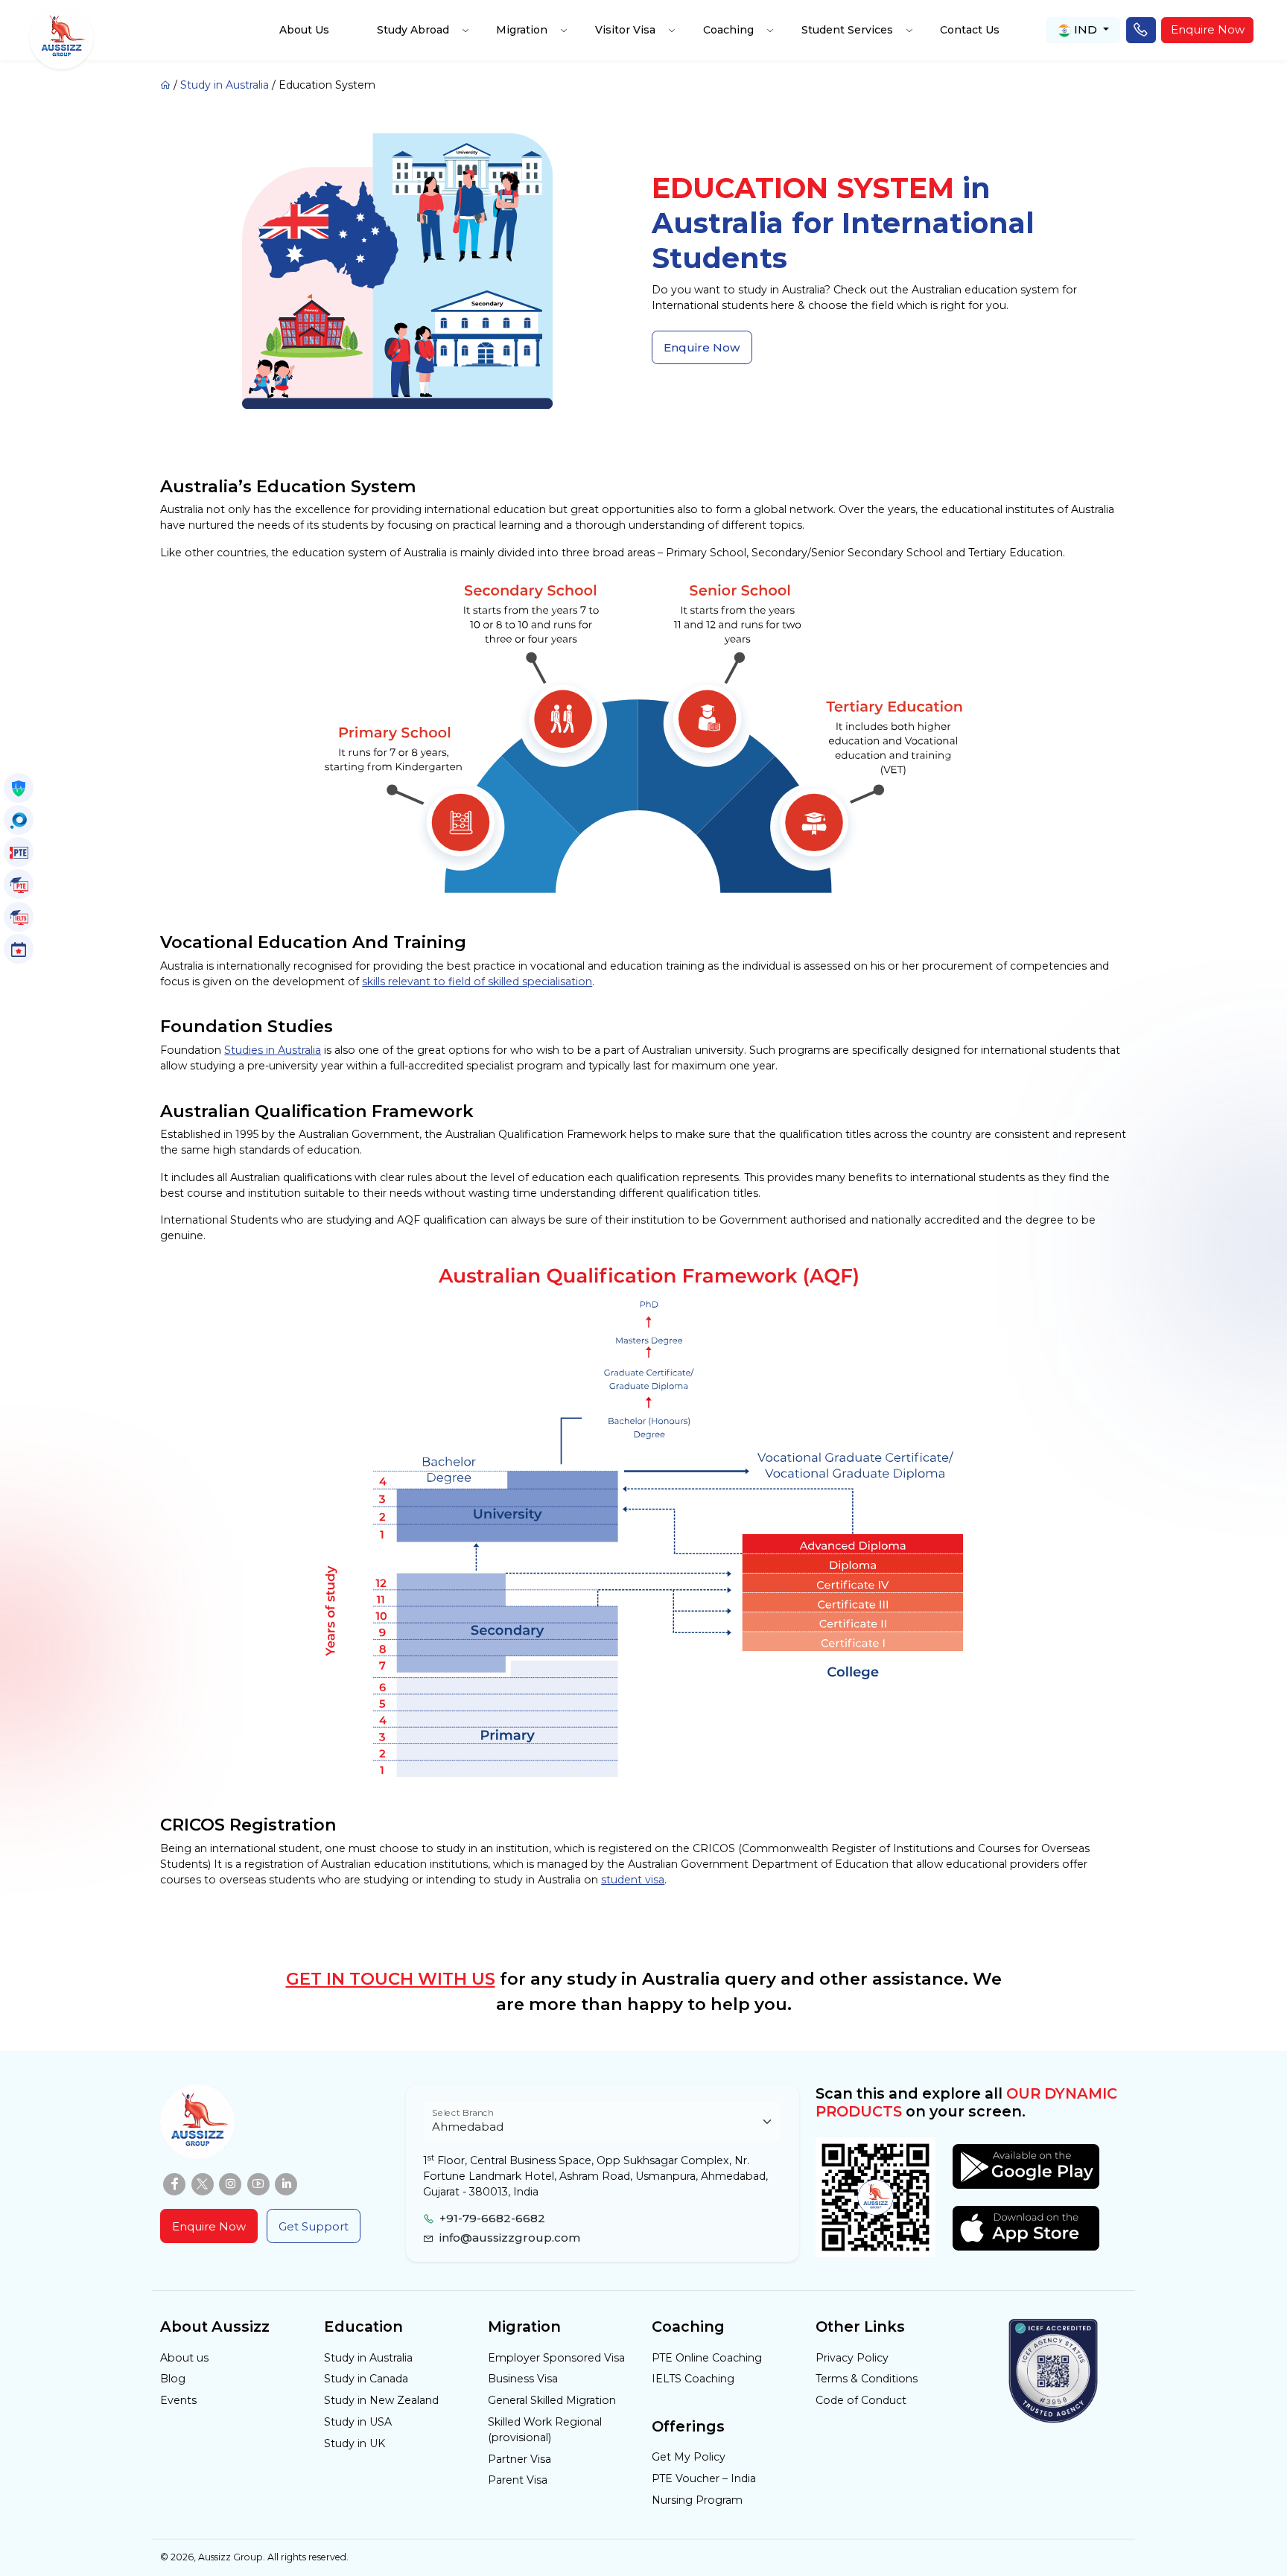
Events (178, 2400)
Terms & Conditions (867, 2379)
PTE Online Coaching (707, 2358)
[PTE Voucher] (19, 852)
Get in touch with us (391, 1979)
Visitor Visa (625, 30)
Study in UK (355, 2443)
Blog (173, 2379)
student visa (633, 1880)
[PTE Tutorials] (19, 884)
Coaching (728, 30)
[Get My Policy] (19, 788)
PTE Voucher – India (704, 2478)
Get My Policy (689, 2457)
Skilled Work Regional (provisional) (545, 2430)
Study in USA (358, 2422)
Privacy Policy (852, 2358)
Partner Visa (519, 2459)
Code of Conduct (861, 2400)
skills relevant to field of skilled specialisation (477, 982)
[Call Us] (1141, 31)
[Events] (19, 949)
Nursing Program (697, 2500)
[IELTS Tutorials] (19, 917)
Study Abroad (413, 30)
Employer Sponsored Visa (556, 2358)
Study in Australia (225, 85)
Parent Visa (518, 2480)
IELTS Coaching (693, 2379)
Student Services (847, 30)
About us (184, 2358)
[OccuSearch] (19, 820)
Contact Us (970, 30)
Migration (522, 30)
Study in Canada (366, 2379)
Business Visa (523, 2379)
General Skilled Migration (552, 2400)
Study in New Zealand (381, 2400)
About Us (304, 30)
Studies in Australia (273, 1050)
